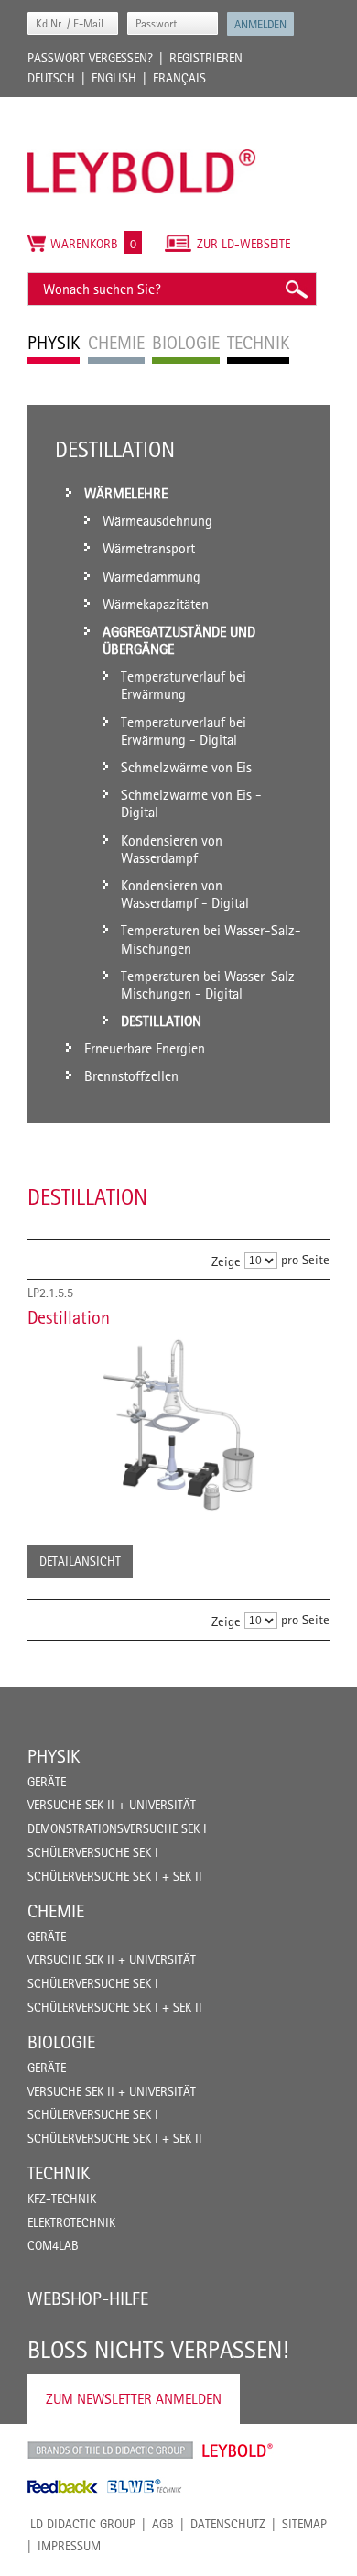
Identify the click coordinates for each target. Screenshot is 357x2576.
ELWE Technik (145, 2486)
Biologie (61, 2042)
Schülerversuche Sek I (93, 1852)
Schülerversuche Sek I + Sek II (115, 1876)
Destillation (69, 1317)
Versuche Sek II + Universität (112, 1805)
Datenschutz (228, 2524)
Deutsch (51, 78)
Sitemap (304, 2524)
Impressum (69, 2546)
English (114, 78)
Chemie (56, 1911)
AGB (163, 2524)
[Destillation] (178, 1424)
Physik (54, 1756)
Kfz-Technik (62, 2199)
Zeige (226, 1261)
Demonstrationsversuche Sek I (117, 1828)
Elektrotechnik (71, 2222)
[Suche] (296, 289)
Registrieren (206, 58)
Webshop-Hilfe (88, 2298)
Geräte (47, 1782)
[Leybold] (142, 106)
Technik (59, 2173)
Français (179, 78)
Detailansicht (80, 1561)
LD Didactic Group (83, 2524)
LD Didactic (110, 2450)
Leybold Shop (238, 2450)
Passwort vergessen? (90, 58)
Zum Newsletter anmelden (134, 2399)
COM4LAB (53, 2245)
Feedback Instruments (63, 2486)
